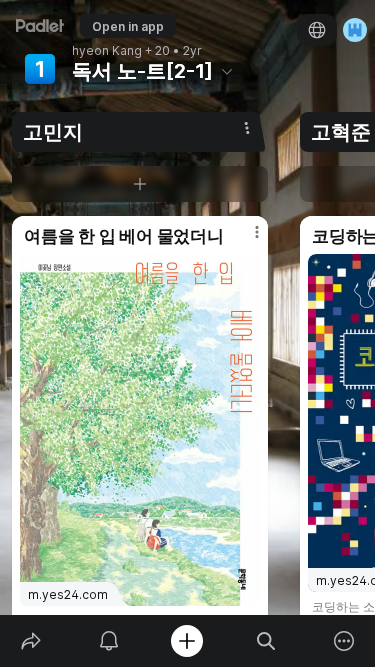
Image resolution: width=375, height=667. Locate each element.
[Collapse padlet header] (227, 71)
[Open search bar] (266, 641)
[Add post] (187, 641)
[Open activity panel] (109, 641)
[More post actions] (244, 240)
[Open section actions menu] (247, 128)
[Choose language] (317, 30)
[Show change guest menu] (355, 30)
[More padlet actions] (344, 641)
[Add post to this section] (140, 184)
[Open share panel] (31, 641)
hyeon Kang (107, 51)
